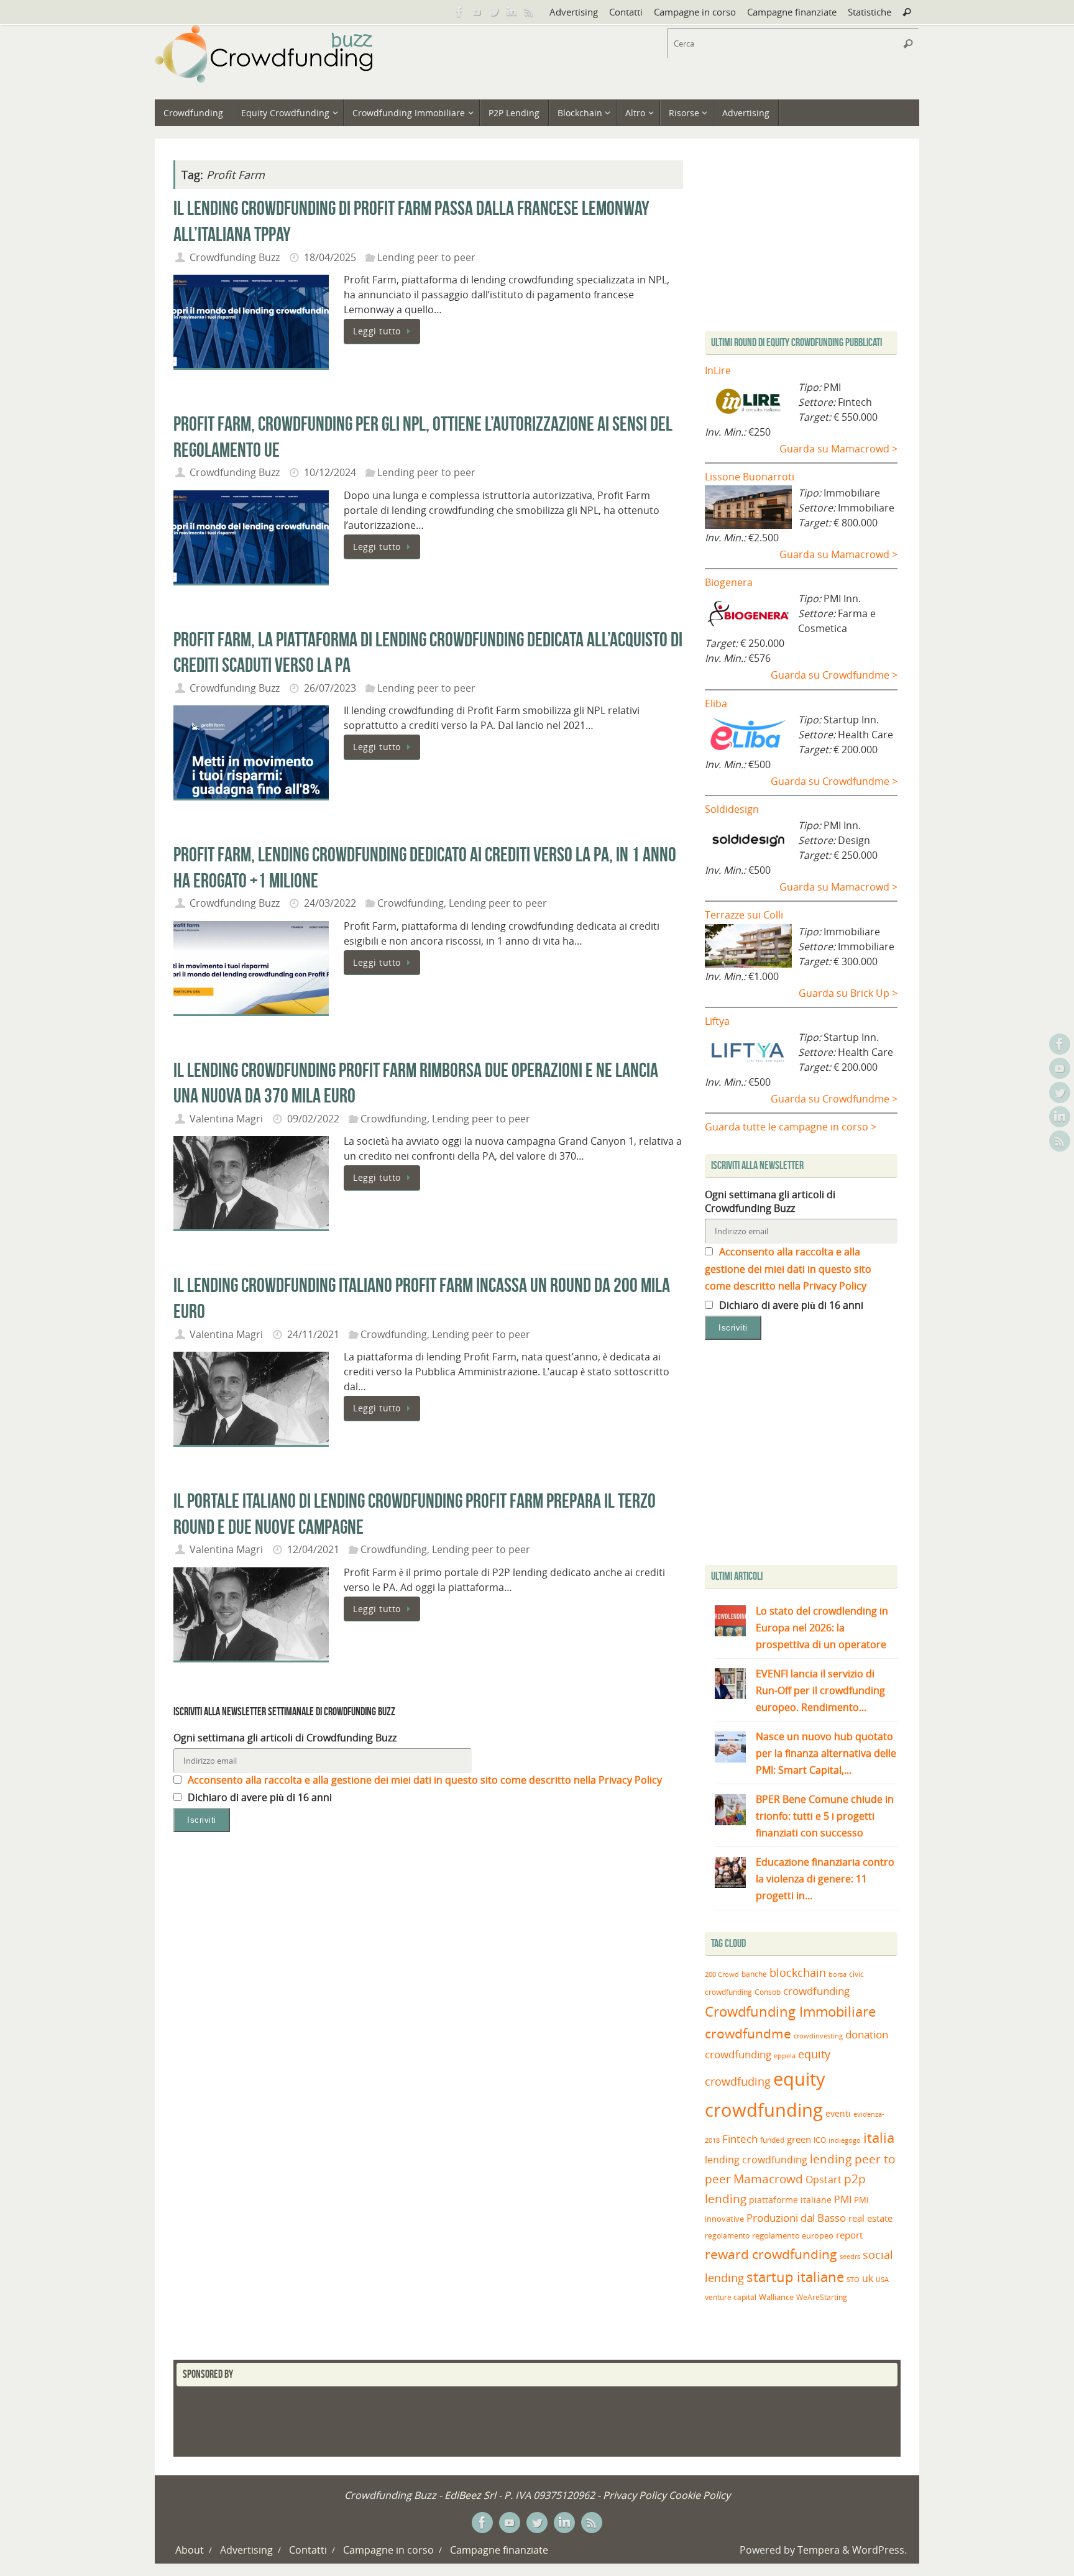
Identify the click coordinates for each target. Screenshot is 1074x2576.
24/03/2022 (330, 903)
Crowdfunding (411, 903)
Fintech (740, 2139)
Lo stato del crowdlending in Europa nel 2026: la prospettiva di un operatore (822, 1628)
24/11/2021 (313, 1334)
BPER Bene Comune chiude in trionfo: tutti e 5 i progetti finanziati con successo (825, 1816)
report (849, 2235)
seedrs (850, 2256)
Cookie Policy (700, 2495)
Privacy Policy (635, 2495)
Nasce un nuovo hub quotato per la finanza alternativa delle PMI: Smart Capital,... (826, 1753)
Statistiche (870, 12)
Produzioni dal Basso (796, 2218)
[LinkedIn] (512, 12)
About (190, 2550)
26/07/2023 (330, 688)
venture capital (731, 2297)
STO (853, 2280)
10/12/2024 (330, 472)
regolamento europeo (793, 2235)
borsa (838, 1974)
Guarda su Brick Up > (848, 993)
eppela (785, 2056)
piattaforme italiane (790, 2200)
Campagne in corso (695, 12)
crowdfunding (816, 1991)
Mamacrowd (768, 2179)
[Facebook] (459, 12)
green (799, 2139)
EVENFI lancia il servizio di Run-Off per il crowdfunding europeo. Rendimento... (820, 1690)
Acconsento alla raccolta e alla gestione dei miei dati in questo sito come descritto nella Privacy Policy (424, 1780)
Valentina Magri (226, 1119)
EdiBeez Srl (471, 2495)
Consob (768, 1992)
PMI (843, 2199)
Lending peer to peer (426, 257)
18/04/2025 (330, 257)
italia (879, 2137)
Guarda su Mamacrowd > (838, 449)
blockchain (798, 1973)
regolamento (727, 2235)
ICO (820, 2140)
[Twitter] (494, 12)
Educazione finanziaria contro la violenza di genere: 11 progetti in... (825, 1879)
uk (868, 2278)
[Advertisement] (809, 1455)
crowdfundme (748, 2033)
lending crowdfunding (756, 2160)
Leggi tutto (377, 331)
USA (882, 2279)
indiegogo (845, 2140)
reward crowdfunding (771, 2254)
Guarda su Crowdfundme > (834, 675)
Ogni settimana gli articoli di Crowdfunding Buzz (285, 1738)
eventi (838, 2114)
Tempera (819, 2550)
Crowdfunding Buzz (235, 257)
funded (772, 2140)
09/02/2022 (313, 1119)
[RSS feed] (529, 12)
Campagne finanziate (792, 12)
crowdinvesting (818, 2036)
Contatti (626, 12)
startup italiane (795, 2277)
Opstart (824, 2180)
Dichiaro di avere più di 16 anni (259, 1797)
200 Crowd (722, 1974)
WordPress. (879, 2550)
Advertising (574, 12)
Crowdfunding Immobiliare (790, 2011)
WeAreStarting (822, 2297)
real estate (870, 2218)
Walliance (776, 2297)
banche (754, 1974)
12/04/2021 (313, 1549)
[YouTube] (477, 12)
